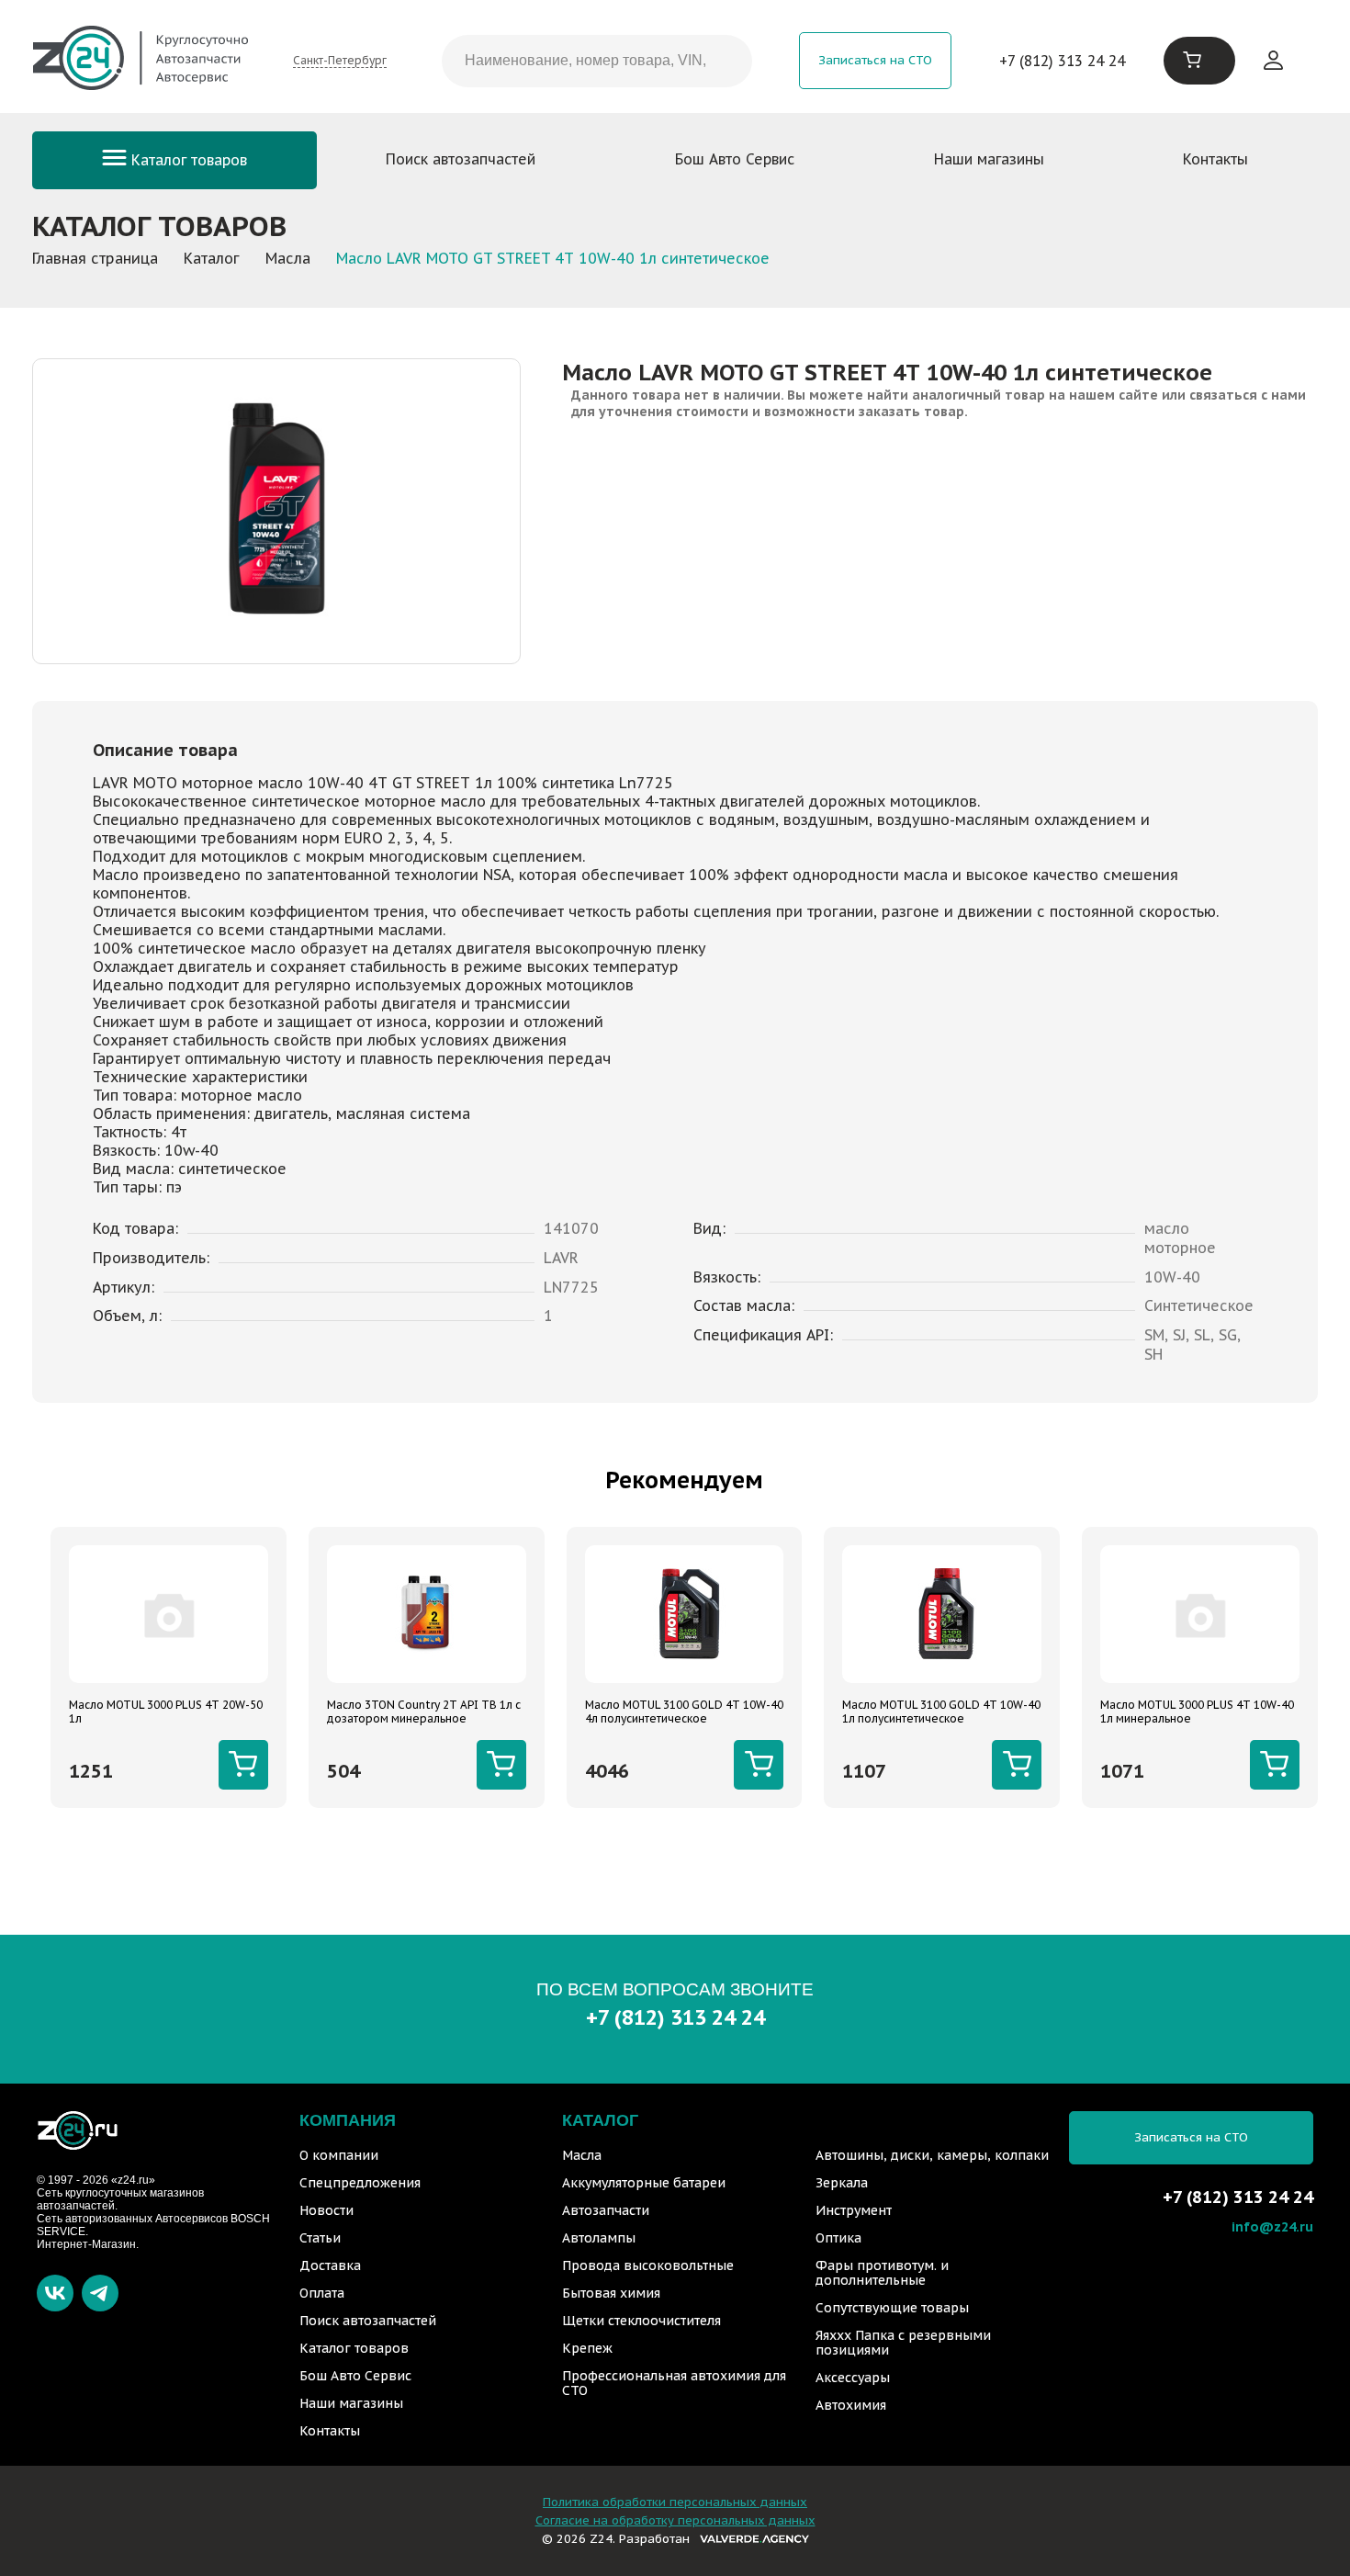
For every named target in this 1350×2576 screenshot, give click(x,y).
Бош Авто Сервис (735, 159)
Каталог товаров (187, 160)
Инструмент (854, 2210)
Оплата (322, 2293)
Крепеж (587, 2348)
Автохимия (851, 2405)
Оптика (838, 2238)
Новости (326, 2210)
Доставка (330, 2265)
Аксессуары (853, 2378)
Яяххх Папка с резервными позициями (903, 2343)
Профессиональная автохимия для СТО (674, 2383)
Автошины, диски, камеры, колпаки (932, 2155)
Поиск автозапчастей (461, 159)
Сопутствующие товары (892, 2308)
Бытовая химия (611, 2293)
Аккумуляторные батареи (644, 2183)
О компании (339, 2155)
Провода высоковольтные (648, 2265)
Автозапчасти (606, 2210)
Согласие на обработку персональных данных (675, 2520)
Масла (582, 2155)
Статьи (320, 2238)
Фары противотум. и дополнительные (882, 2273)
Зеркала (842, 2183)
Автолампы (599, 2238)
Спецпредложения (360, 2183)
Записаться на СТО (875, 60)
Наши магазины (989, 159)
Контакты (1215, 159)
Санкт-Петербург (340, 60)
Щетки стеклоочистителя (641, 2321)
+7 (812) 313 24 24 (1062, 61)
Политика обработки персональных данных (675, 2502)
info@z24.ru (1272, 2226)
